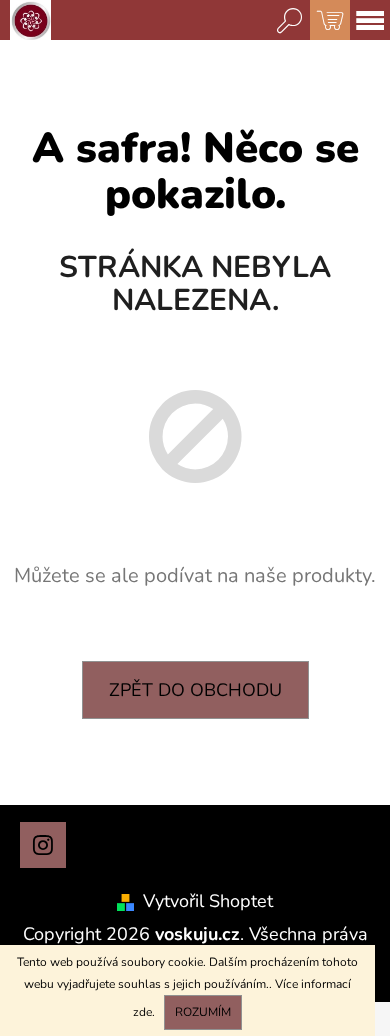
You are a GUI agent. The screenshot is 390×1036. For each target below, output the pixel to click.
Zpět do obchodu (195, 690)
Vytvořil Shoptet (208, 901)
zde (142, 1012)
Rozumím (203, 1012)
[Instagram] (43, 845)
